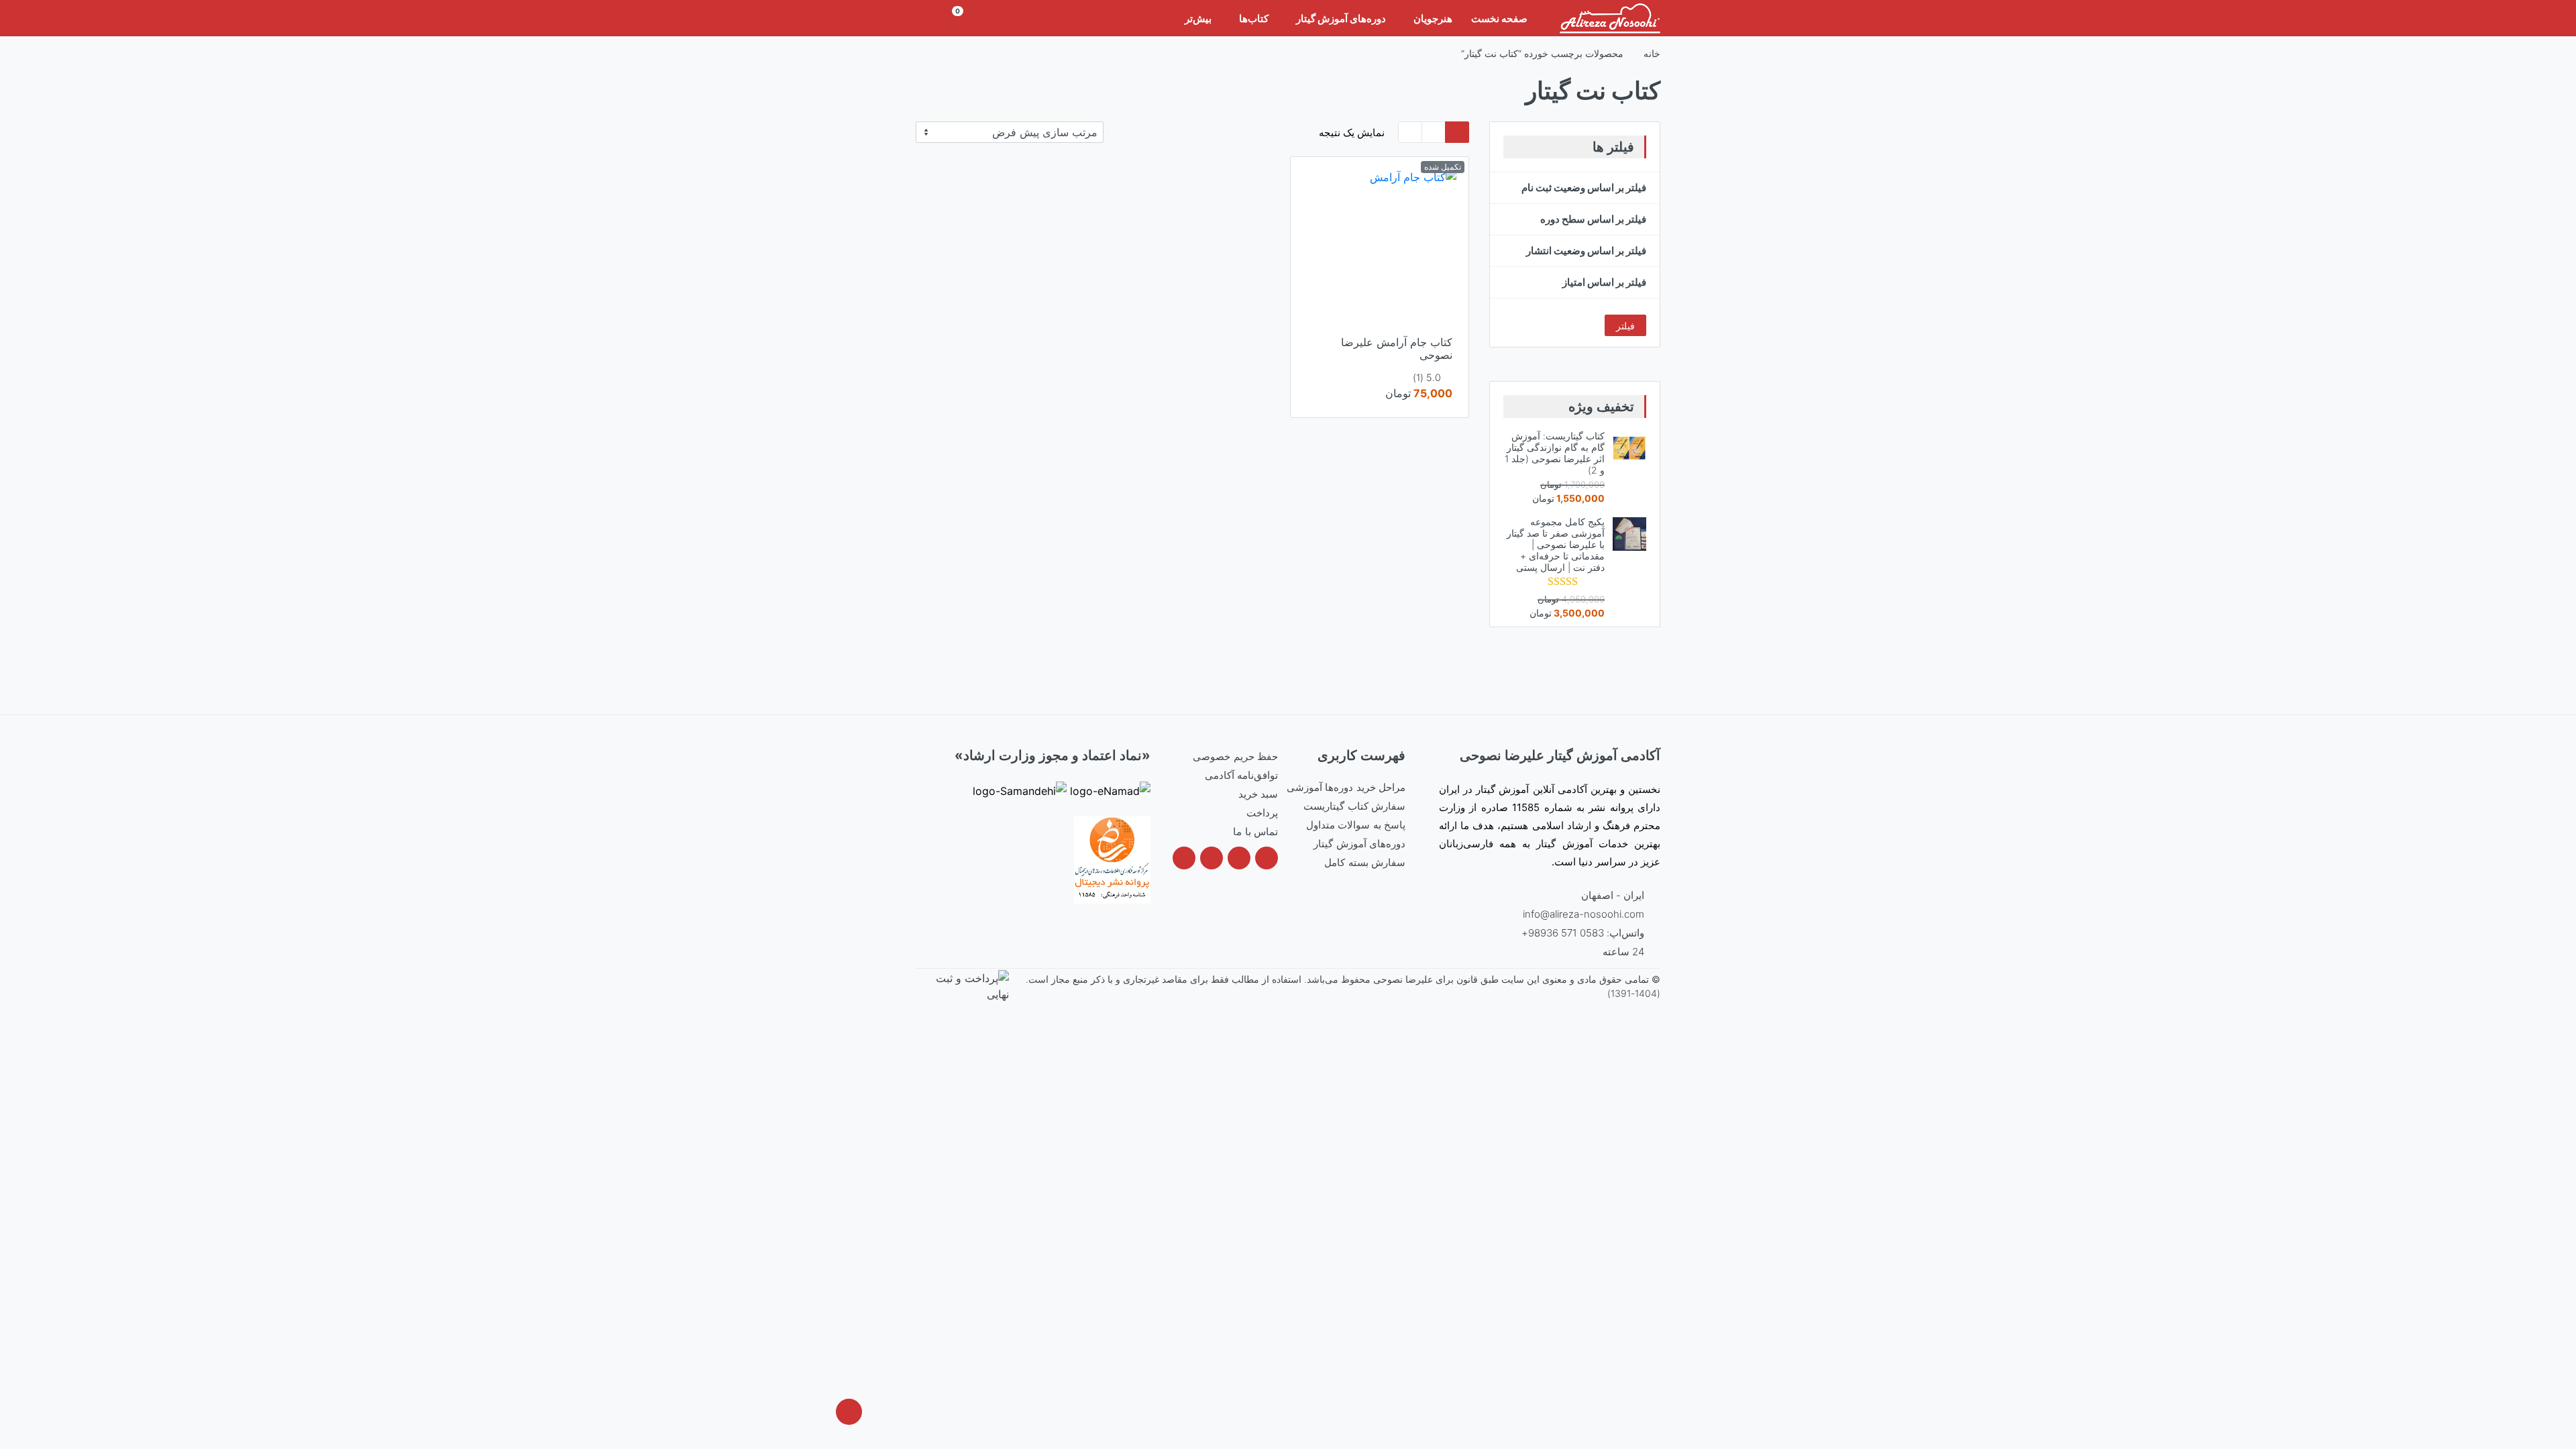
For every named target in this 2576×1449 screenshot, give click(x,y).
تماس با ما (1255, 831)
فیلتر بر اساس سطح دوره (1593, 219)
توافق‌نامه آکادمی (1241, 775)
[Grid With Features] (1434, 132)
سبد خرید (1258, 794)
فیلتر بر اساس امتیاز (1604, 282)
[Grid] (1457, 132)
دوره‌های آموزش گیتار (1359, 844)
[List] (1410, 132)
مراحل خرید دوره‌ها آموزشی (1346, 787)
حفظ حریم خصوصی (1235, 756)
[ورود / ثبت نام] (932, 18)
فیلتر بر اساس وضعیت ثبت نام (1584, 187)
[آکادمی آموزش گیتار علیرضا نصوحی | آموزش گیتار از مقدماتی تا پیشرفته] (1610, 18)
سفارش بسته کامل (1365, 862)
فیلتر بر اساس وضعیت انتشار (1586, 251)
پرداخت (1262, 813)
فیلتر (1625, 326)
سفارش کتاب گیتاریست (1354, 806)
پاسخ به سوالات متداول (1356, 825)
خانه (1652, 53)
